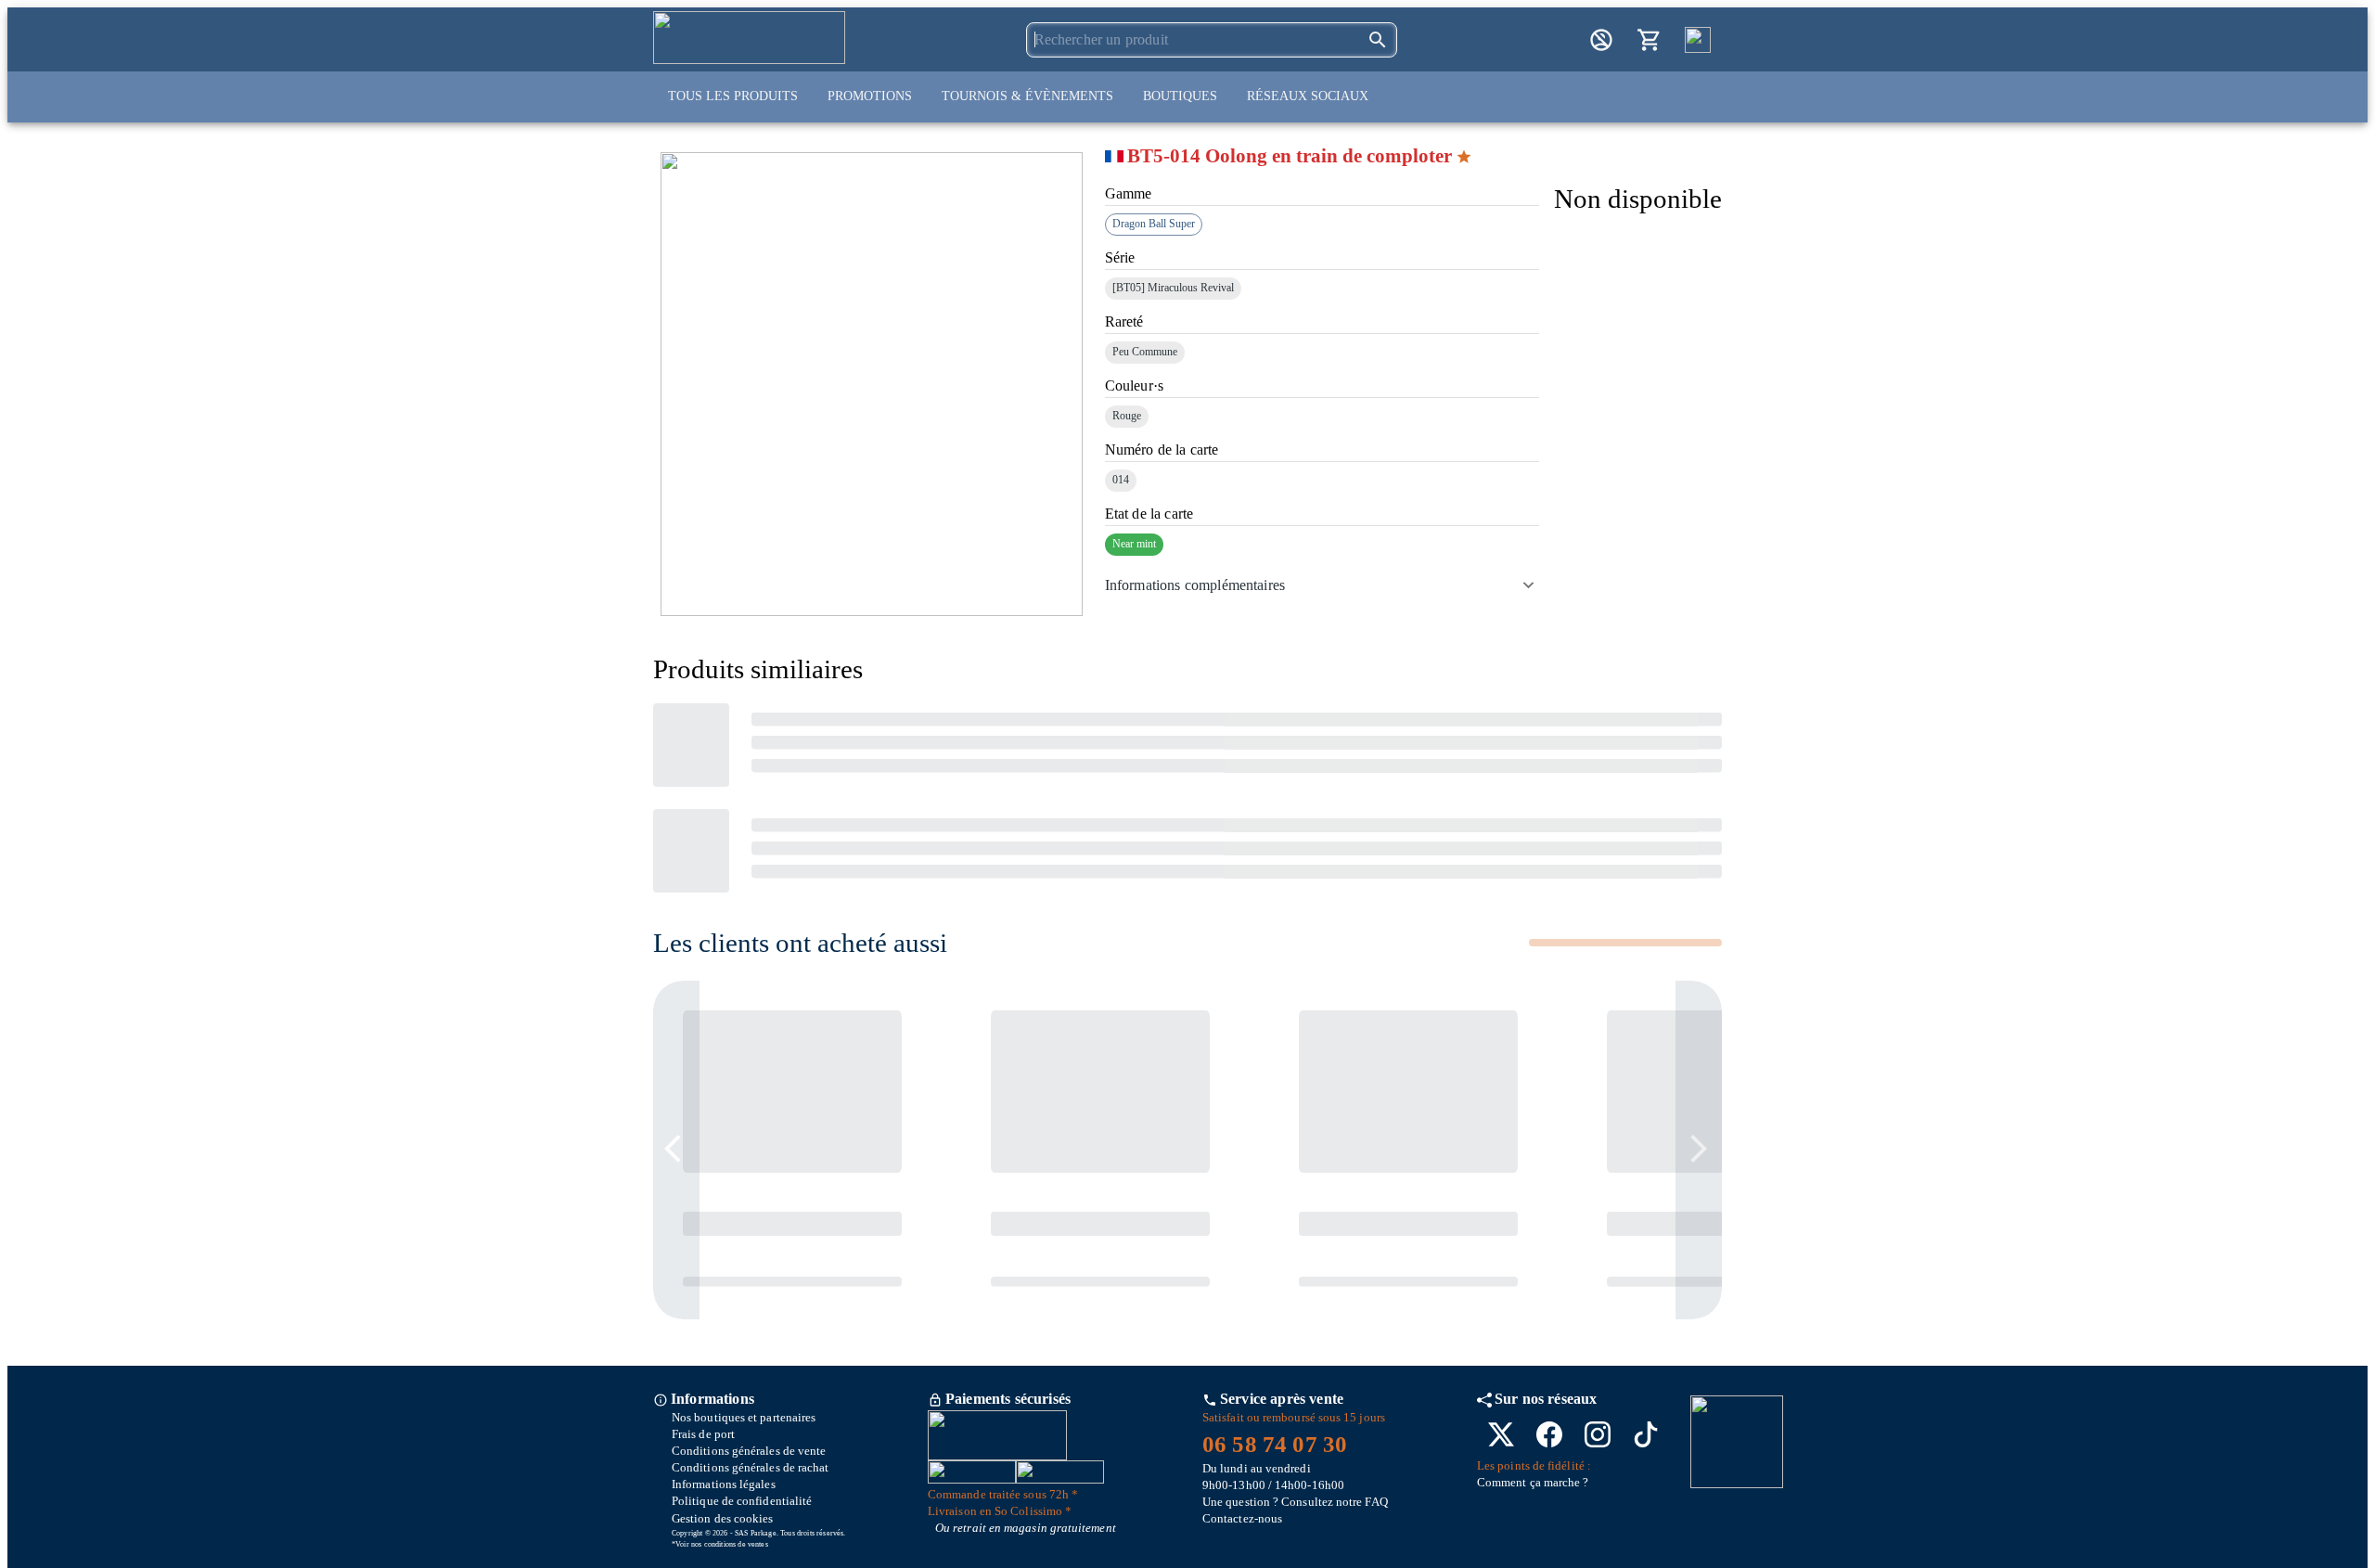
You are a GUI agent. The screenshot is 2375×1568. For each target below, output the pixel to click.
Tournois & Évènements (1027, 96)
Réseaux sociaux (1308, 96)
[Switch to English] (1698, 40)
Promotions (870, 96)
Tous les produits (733, 96)
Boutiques (1180, 96)
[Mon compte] (1601, 40)
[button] (1322, 585)
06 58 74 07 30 (1275, 1444)
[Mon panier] (1650, 40)
